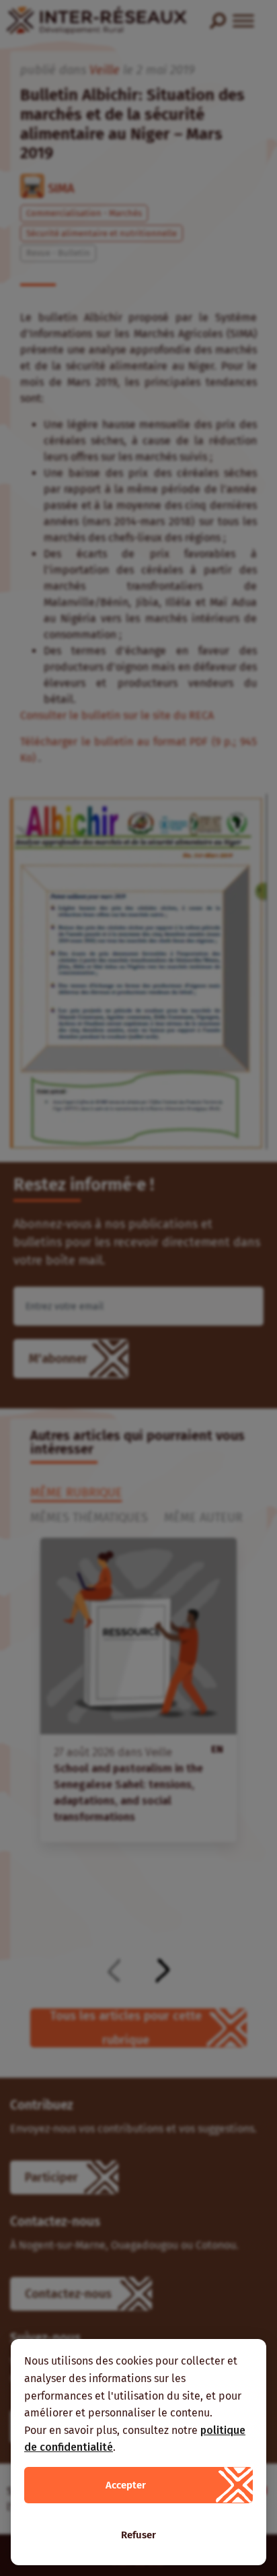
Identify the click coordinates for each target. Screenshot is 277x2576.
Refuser (138, 2535)
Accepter (126, 2485)
